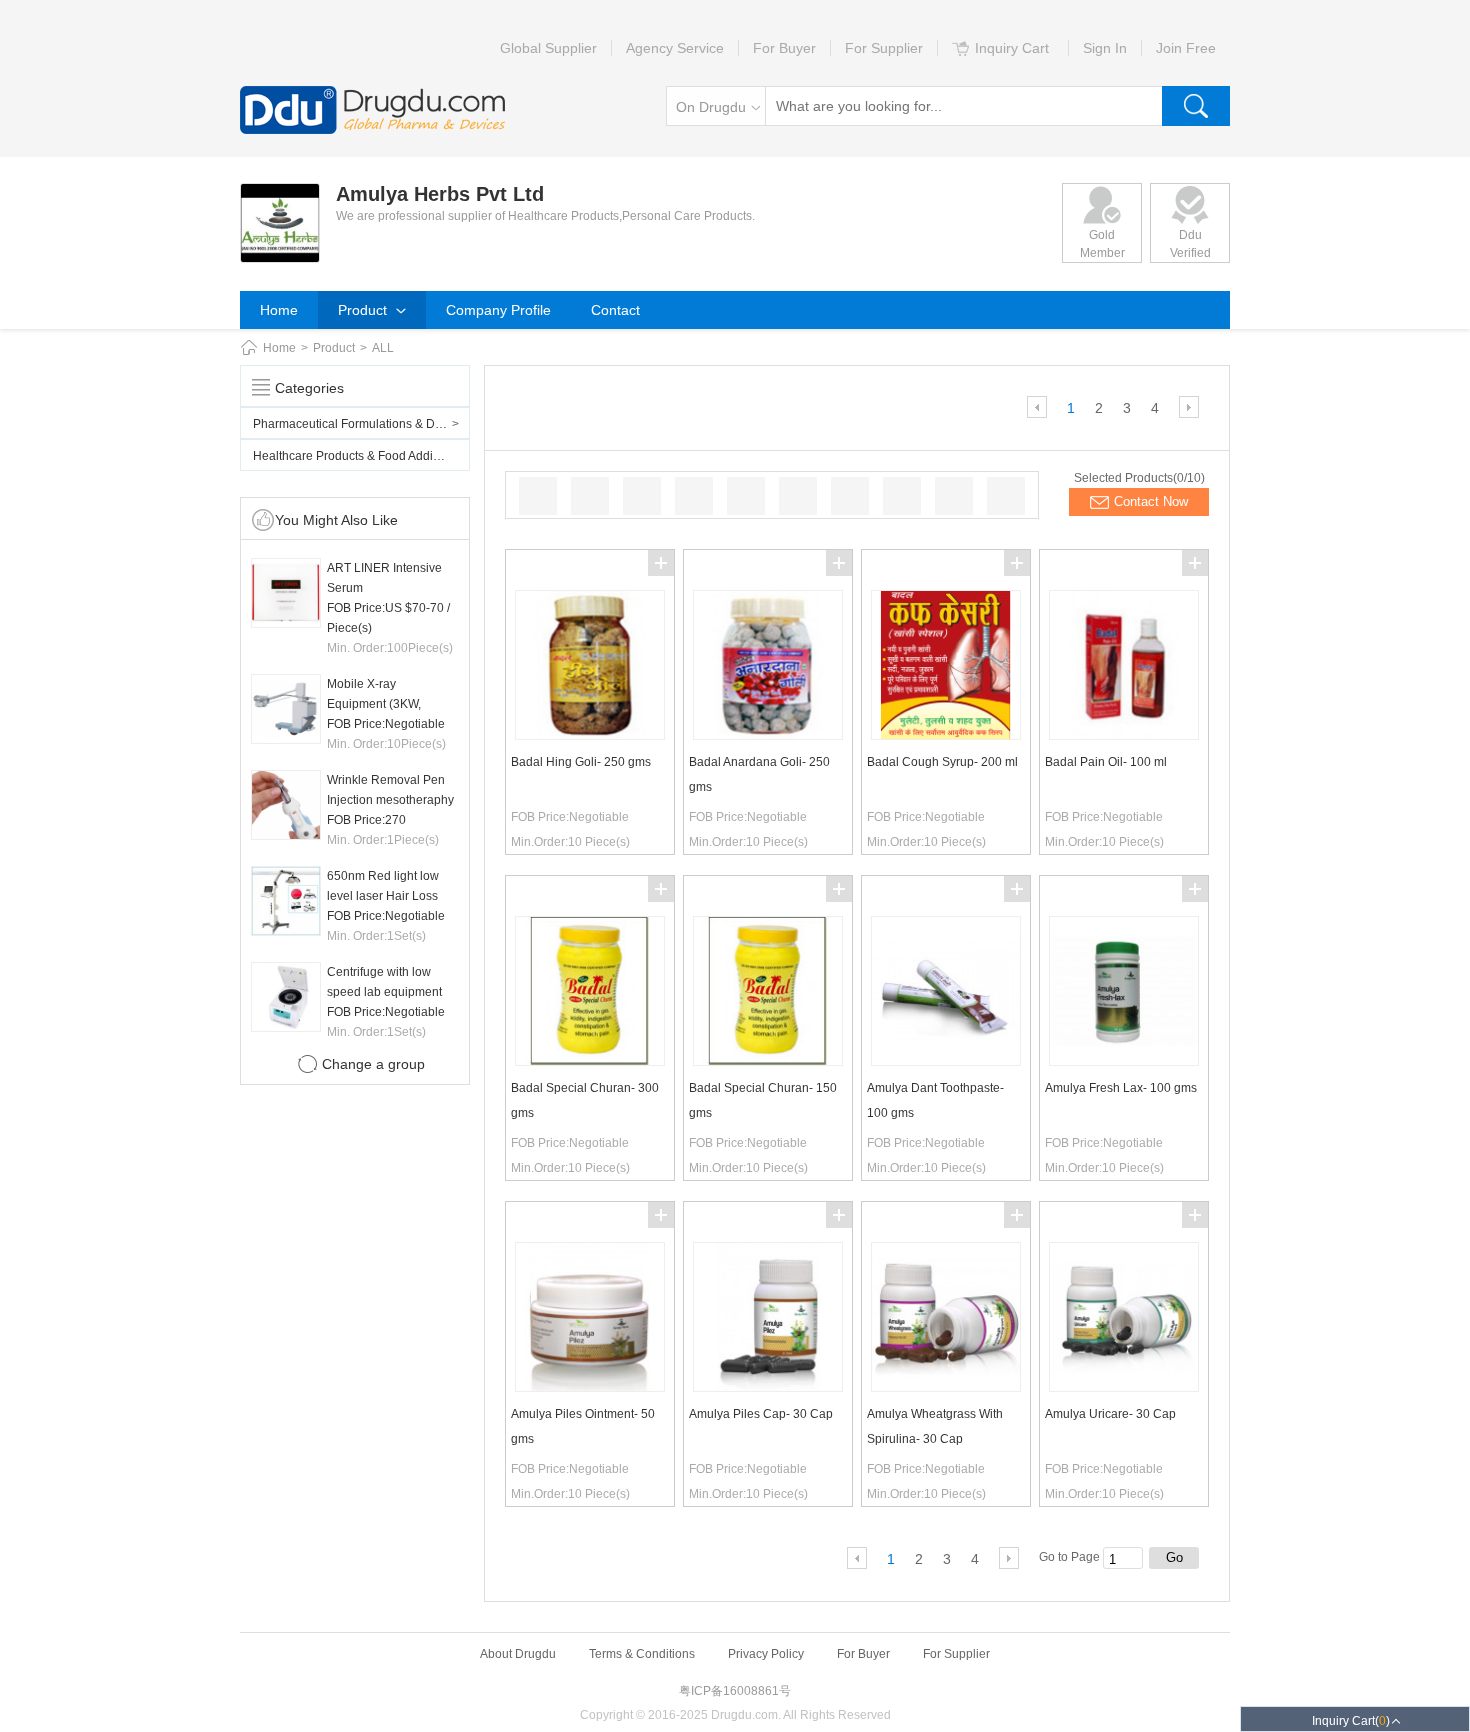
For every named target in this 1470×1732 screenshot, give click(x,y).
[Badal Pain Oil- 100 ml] (1124, 735)
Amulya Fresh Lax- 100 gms (1121, 1088)
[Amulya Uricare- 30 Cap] (1124, 1387)
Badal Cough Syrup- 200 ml (942, 762)
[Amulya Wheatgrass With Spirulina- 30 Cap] (946, 1387)
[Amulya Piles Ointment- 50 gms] (590, 1387)
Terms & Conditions (642, 1654)
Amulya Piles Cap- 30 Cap (761, 1414)
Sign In (1105, 48)
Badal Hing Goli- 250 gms (581, 762)
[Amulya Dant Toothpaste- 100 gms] (946, 1061)
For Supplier (884, 48)
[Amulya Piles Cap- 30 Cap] (768, 1387)
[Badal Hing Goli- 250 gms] (590, 735)
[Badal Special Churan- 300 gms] (590, 1061)
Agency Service (675, 48)
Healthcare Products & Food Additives (355, 456)
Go (1174, 1557)
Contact (615, 310)
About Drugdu (518, 1654)
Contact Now (1151, 501)
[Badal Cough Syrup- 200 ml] (946, 735)
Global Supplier (548, 48)
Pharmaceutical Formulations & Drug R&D (362, 424)
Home (279, 310)
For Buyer (784, 48)
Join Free (1186, 48)
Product (364, 310)
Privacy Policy (766, 1654)
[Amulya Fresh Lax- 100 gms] (1124, 1061)
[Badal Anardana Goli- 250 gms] (768, 735)
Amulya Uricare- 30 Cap (1110, 1414)
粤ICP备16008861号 (735, 1691)
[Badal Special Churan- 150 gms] (768, 1061)
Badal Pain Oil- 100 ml (1106, 762)
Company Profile (498, 310)
